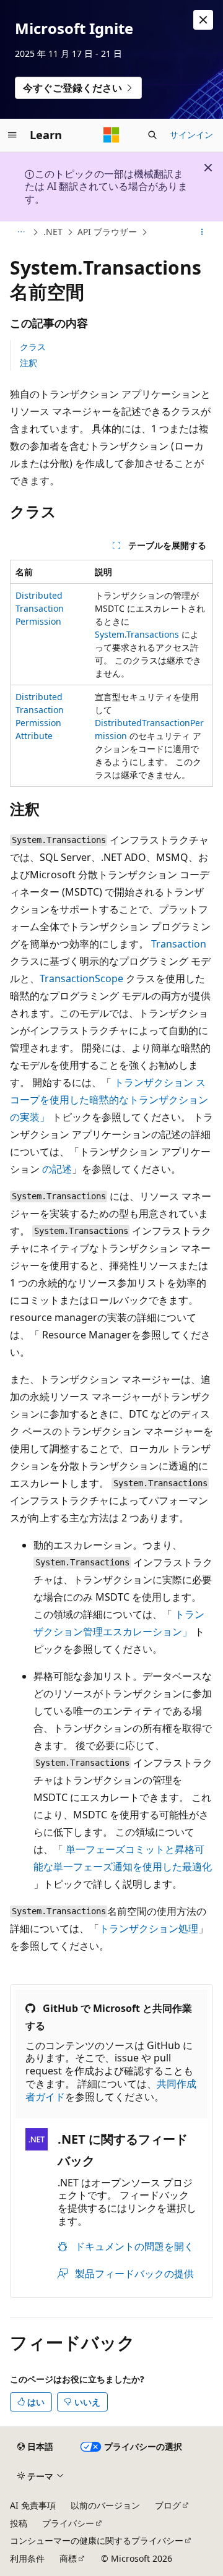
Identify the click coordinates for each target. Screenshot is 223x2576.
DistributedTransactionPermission (40, 608)
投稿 (19, 2523)
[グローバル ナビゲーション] (12, 135)
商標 (68, 2558)
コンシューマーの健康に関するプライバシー (97, 2540)
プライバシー (68, 2523)
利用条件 (27, 2558)
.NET (53, 232)
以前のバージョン (105, 2505)
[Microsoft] (111, 135)
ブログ (168, 2505)
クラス (33, 347)
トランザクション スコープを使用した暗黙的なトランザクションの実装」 (109, 1100)
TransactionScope (81, 978)
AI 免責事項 (33, 2505)
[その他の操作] (202, 233)
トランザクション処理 (149, 1928)
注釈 (28, 363)
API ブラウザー (107, 232)
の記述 (57, 1169)
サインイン (191, 135)
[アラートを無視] (203, 20)
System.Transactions (137, 634)
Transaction (179, 944)
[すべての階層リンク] (21, 233)
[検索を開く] (152, 135)
